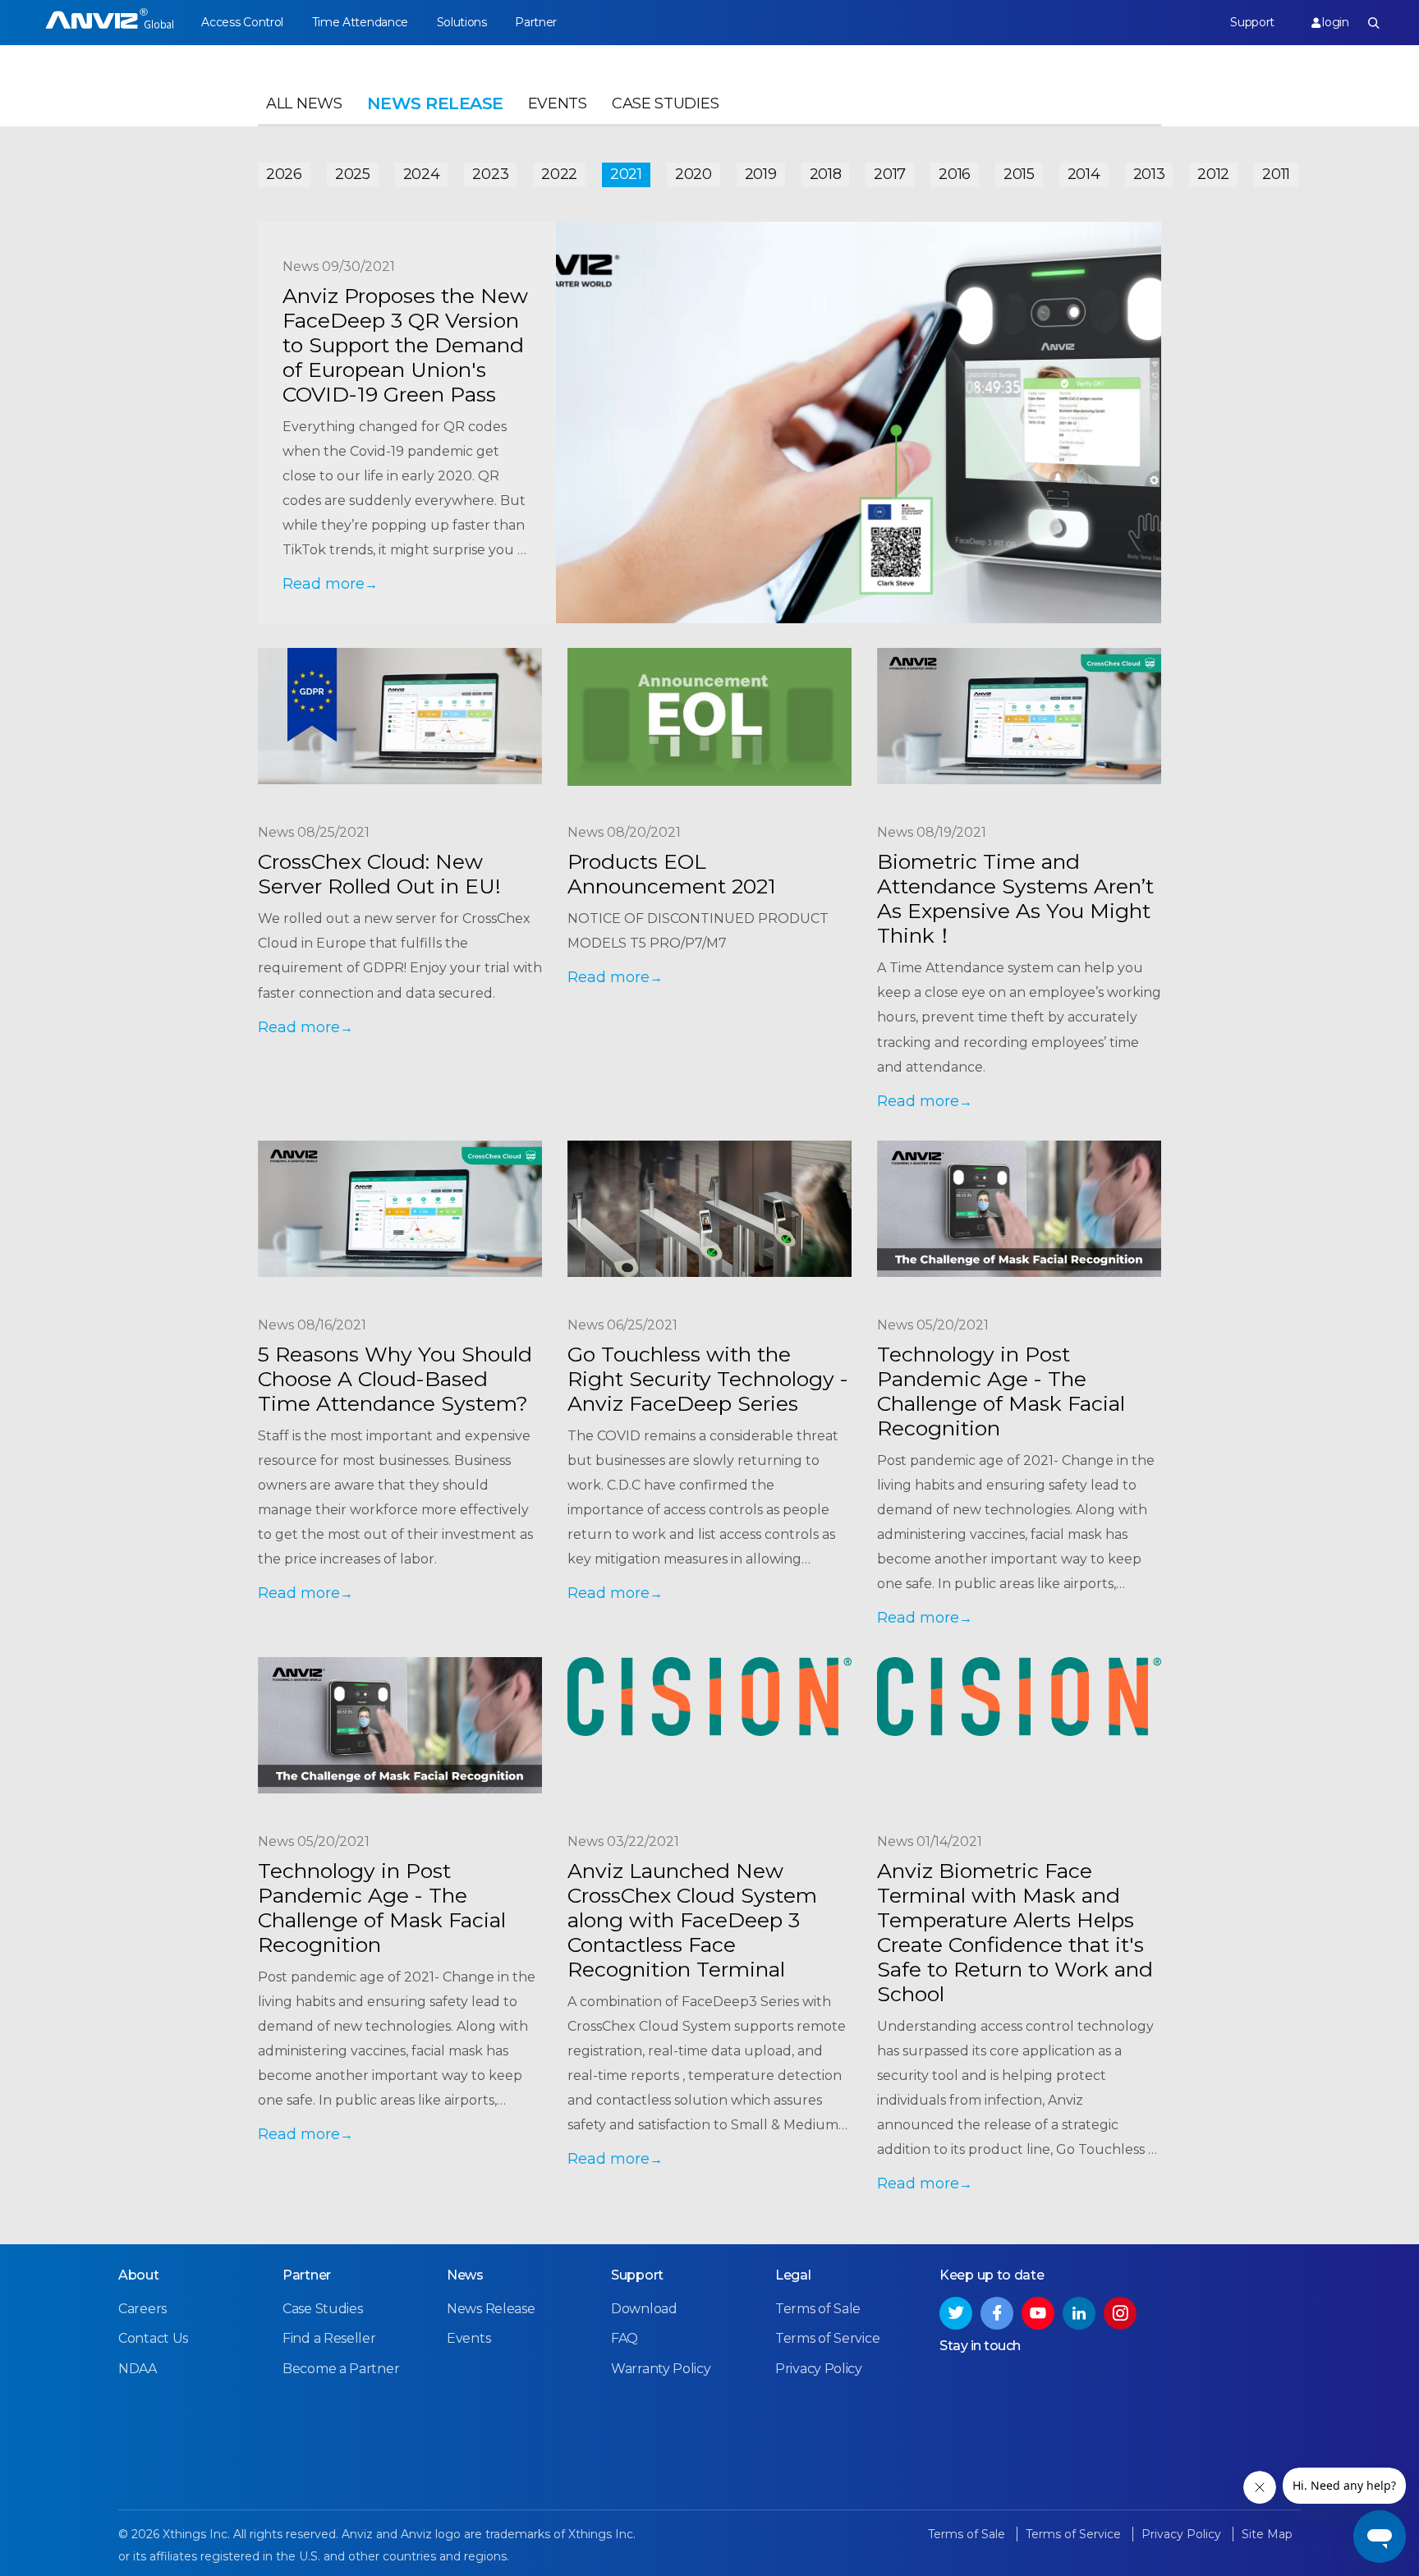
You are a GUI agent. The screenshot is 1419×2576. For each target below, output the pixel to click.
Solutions (462, 22)
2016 (955, 174)
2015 (1019, 174)
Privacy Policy (819, 2369)
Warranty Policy (661, 2369)
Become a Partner (341, 2369)
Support (1252, 22)
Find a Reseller (329, 2338)
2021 (626, 174)
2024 (422, 174)
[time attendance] (110, 23)
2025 (353, 174)
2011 (1276, 174)
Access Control (242, 22)
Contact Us (153, 2338)
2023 (490, 174)
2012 (1213, 174)
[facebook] (997, 2313)
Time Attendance (360, 22)
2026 (284, 174)
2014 (1084, 174)
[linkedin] (1079, 2313)
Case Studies (665, 103)
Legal (793, 2275)
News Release (491, 2309)
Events (558, 103)
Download (644, 2309)
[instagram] (1120, 2313)
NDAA (138, 2369)
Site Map (1267, 2534)
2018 (826, 174)
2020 (693, 174)
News (465, 2275)
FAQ (625, 2338)
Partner (536, 22)
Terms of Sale (818, 2309)
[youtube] (1038, 2313)
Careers (142, 2309)
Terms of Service (827, 2338)
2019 (761, 174)
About (139, 2275)
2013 (1149, 174)
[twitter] (956, 2313)
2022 (559, 174)
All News (304, 103)
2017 (890, 174)
